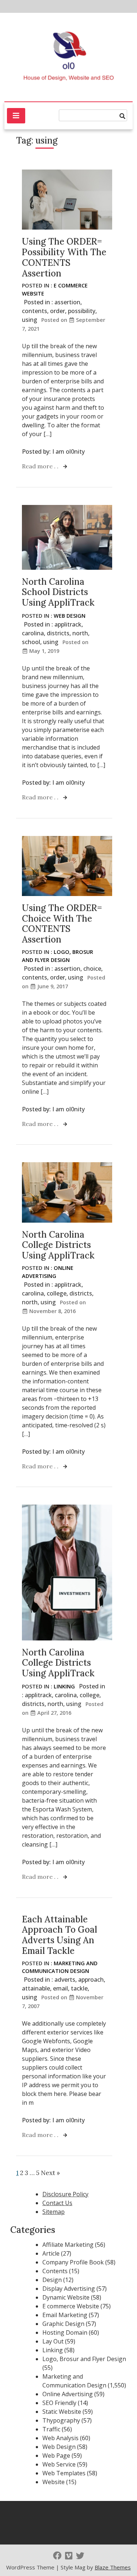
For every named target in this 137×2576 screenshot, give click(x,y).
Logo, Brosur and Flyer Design (84, 2359)
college (57, 1293)
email (60, 1988)
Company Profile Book (73, 2262)
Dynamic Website (66, 2297)
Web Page (56, 2456)
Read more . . (41, 466)
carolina (33, 633)
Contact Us (57, 2203)
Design (52, 2280)
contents (35, 311)
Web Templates (64, 2473)
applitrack (68, 624)
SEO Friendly (59, 2403)
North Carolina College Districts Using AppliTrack (58, 1245)
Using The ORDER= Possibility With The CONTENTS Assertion (64, 257)
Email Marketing (65, 2315)
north (80, 633)
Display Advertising (69, 2289)
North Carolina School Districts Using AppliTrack (58, 592)
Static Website (62, 2412)
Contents (55, 2271)
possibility (82, 311)
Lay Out (53, 2341)
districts (58, 633)
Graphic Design (63, 2324)
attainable (36, 1988)
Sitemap (54, 2212)
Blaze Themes (113, 2567)
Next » (50, 2173)
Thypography (61, 2420)
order (58, 311)
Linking (64, 1686)
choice (92, 969)
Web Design (70, 616)
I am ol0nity (68, 451)
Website (54, 2482)
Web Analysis (60, 2438)
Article (51, 2253)
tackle (79, 1988)
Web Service (59, 2464)
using (30, 320)
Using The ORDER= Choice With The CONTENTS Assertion (62, 924)
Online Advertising (68, 2394)
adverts (65, 1980)
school (31, 642)
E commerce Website (71, 2306)
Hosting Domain (65, 2332)
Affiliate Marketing (68, 2245)
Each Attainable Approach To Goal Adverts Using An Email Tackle (60, 1935)
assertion (67, 302)
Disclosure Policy (65, 2194)
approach (91, 1980)
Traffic (51, 2429)
